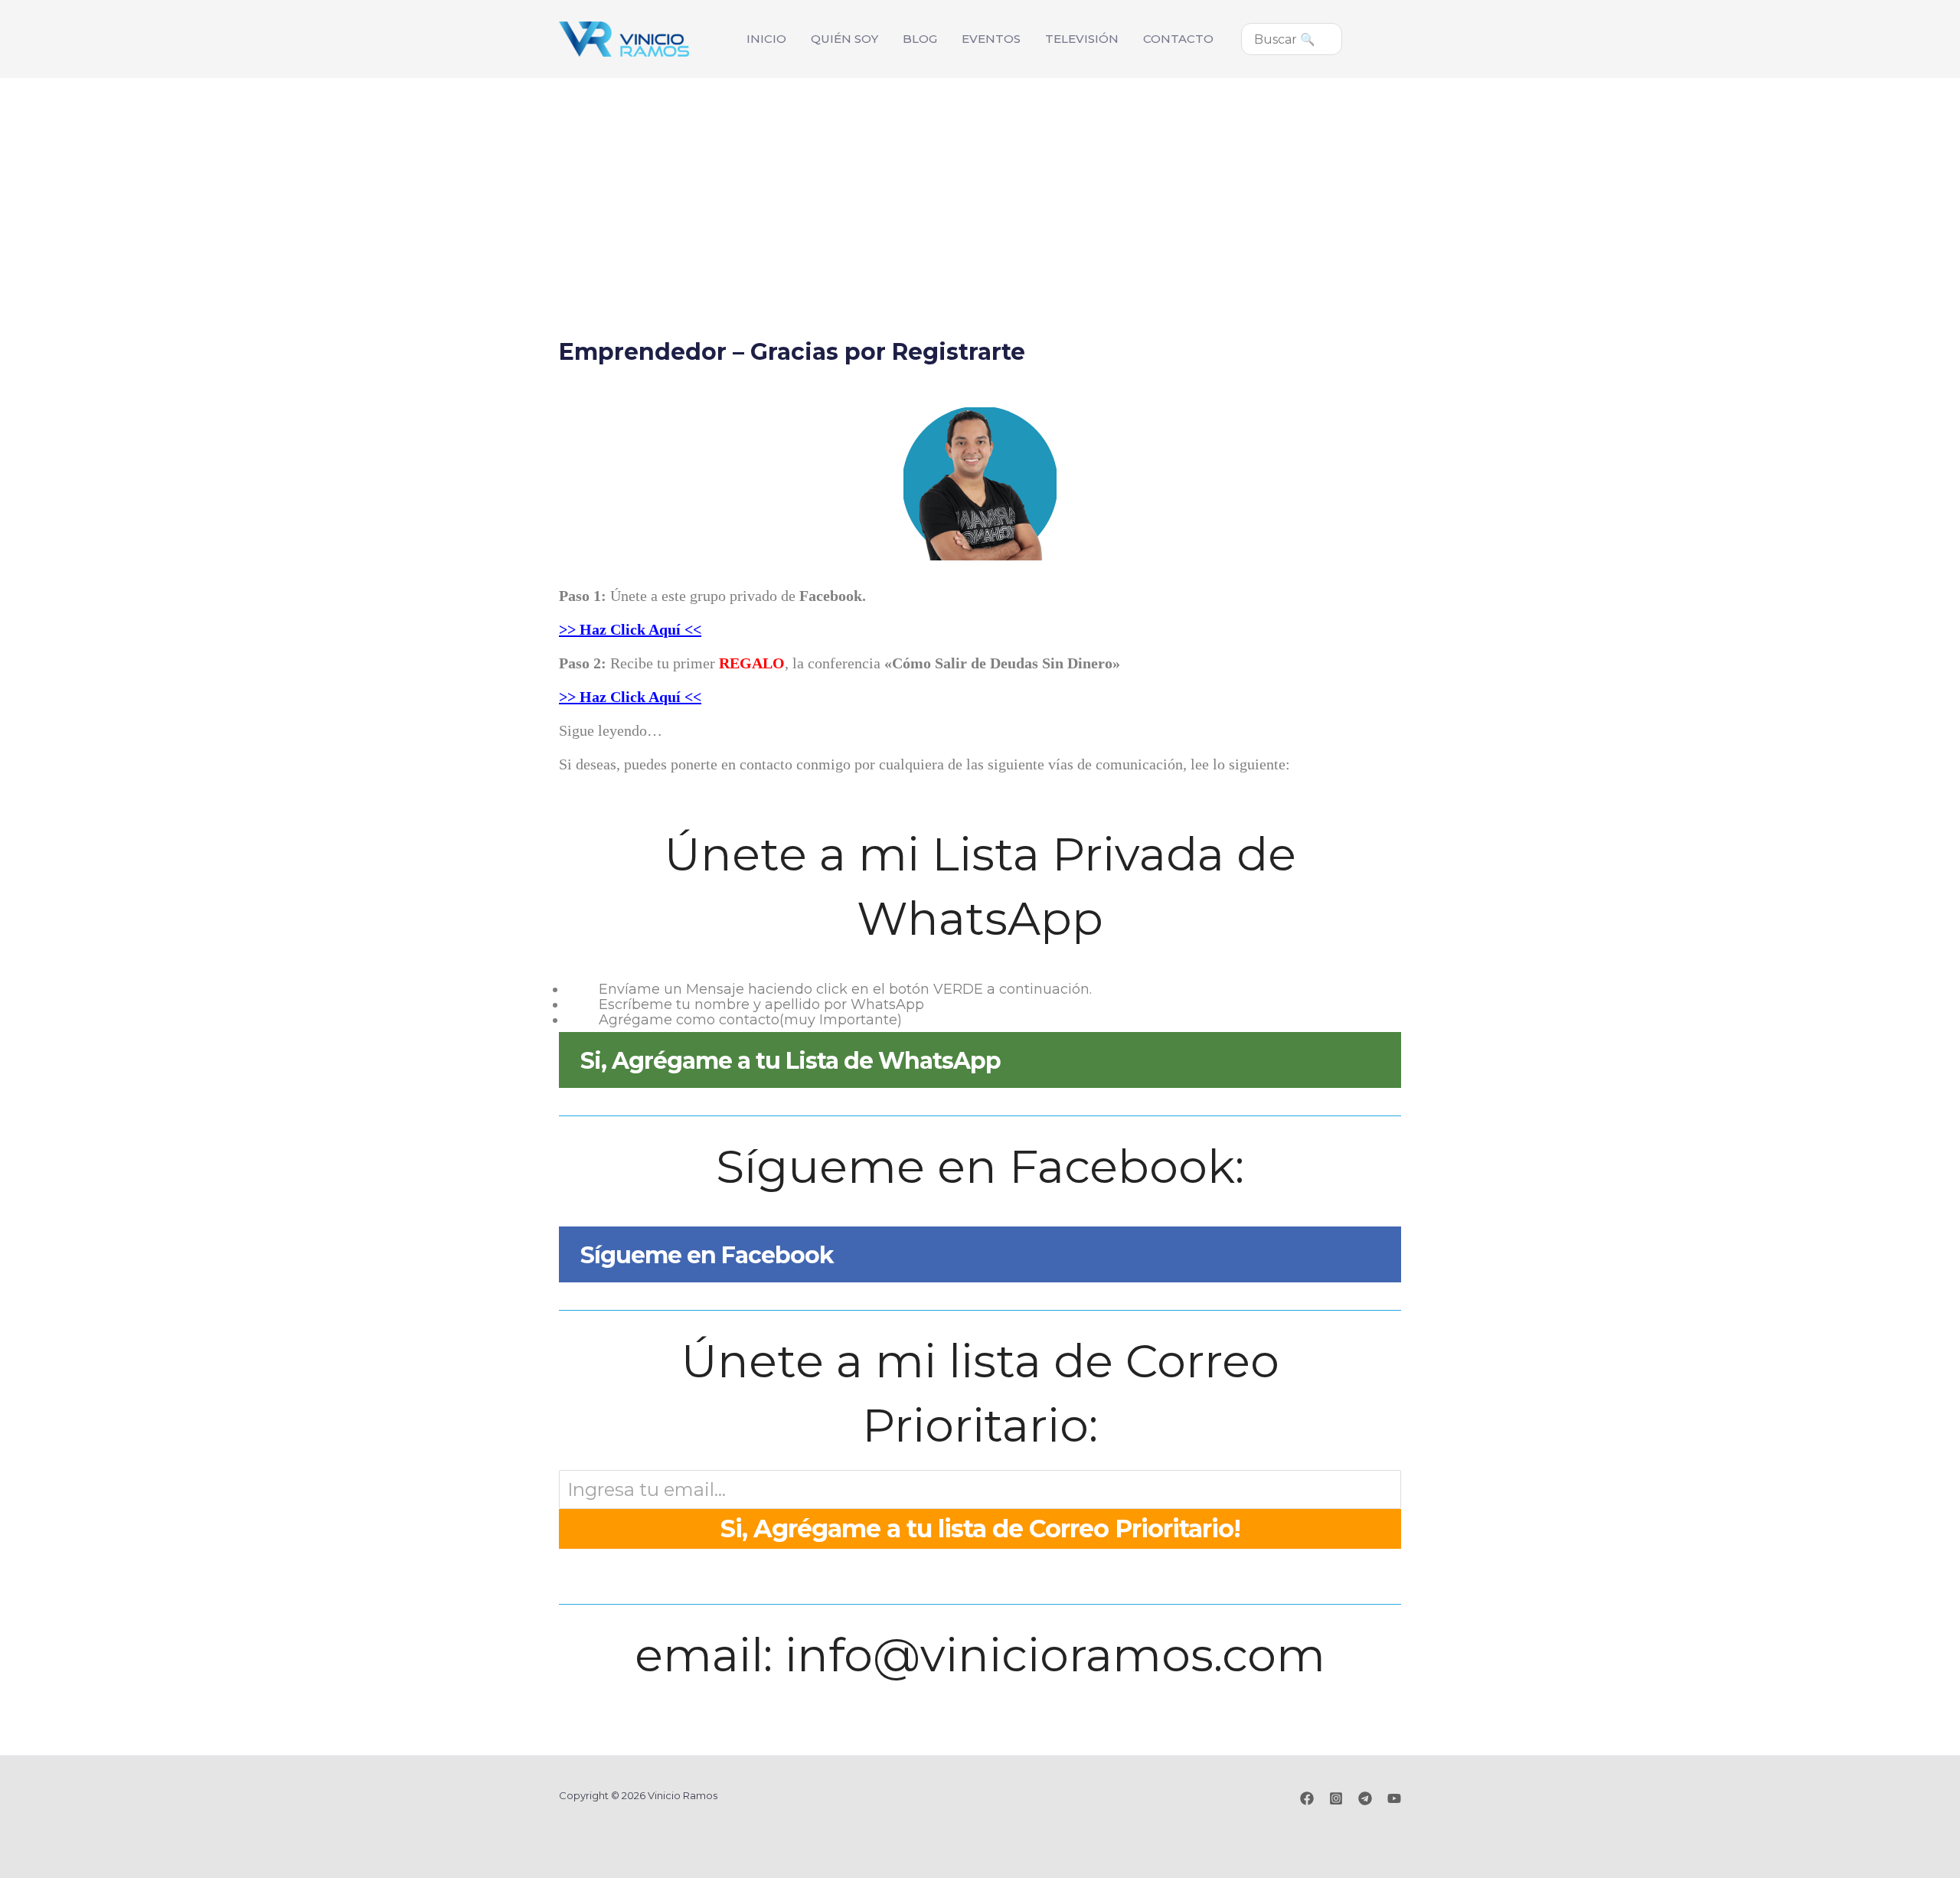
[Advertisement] (980, 193)
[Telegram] (1365, 1798)
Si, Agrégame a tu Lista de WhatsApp (791, 1061)
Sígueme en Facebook (707, 1255)
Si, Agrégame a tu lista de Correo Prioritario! (980, 1529)
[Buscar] (1338, 39)
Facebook (831, 596)
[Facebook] (1307, 1798)
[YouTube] (1394, 1798)
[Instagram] (1336, 1798)
